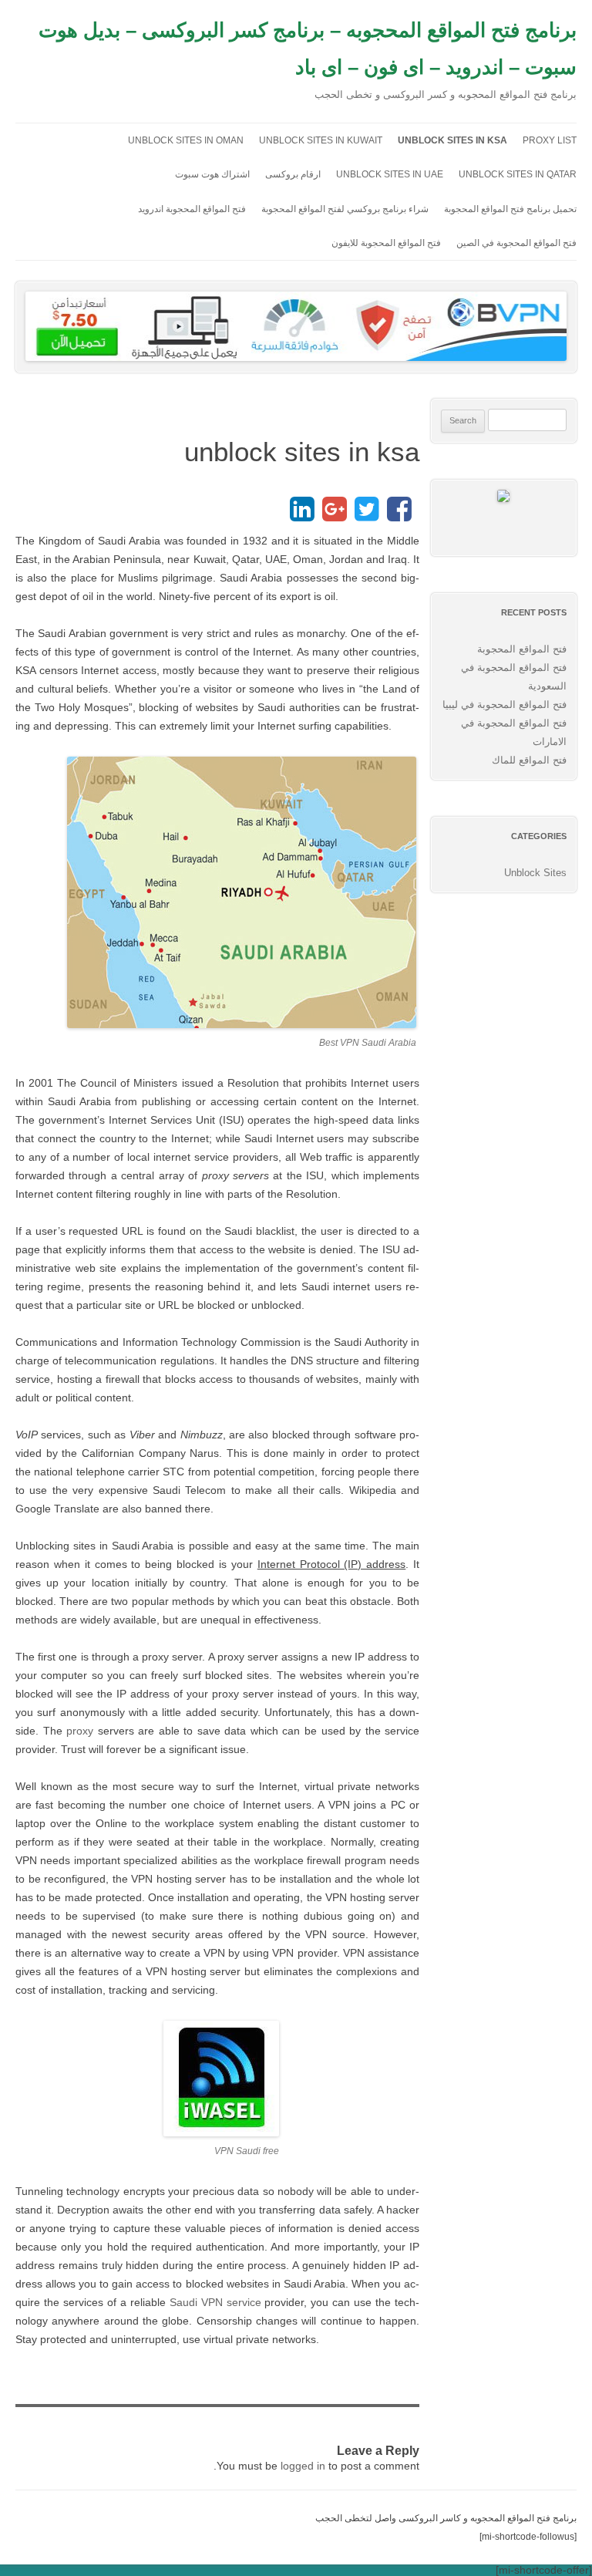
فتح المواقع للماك (529, 760)
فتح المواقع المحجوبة (522, 649)
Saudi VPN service (215, 2302)
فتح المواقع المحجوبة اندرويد (192, 209)
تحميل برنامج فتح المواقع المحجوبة (510, 209)
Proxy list (550, 140)
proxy (82, 1731)
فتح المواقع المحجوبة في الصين (516, 243)
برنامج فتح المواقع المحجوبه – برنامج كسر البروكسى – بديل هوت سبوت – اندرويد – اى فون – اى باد (308, 49)
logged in (303, 2466)
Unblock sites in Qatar (518, 174)
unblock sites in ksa (452, 140)
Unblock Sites (535, 873)
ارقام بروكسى (293, 174)
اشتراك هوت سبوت (212, 174)
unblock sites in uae (390, 174)
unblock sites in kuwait (321, 140)
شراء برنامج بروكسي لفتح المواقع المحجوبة (345, 209)
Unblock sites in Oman (186, 140)
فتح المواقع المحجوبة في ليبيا (505, 705)
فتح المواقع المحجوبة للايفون (386, 243)
